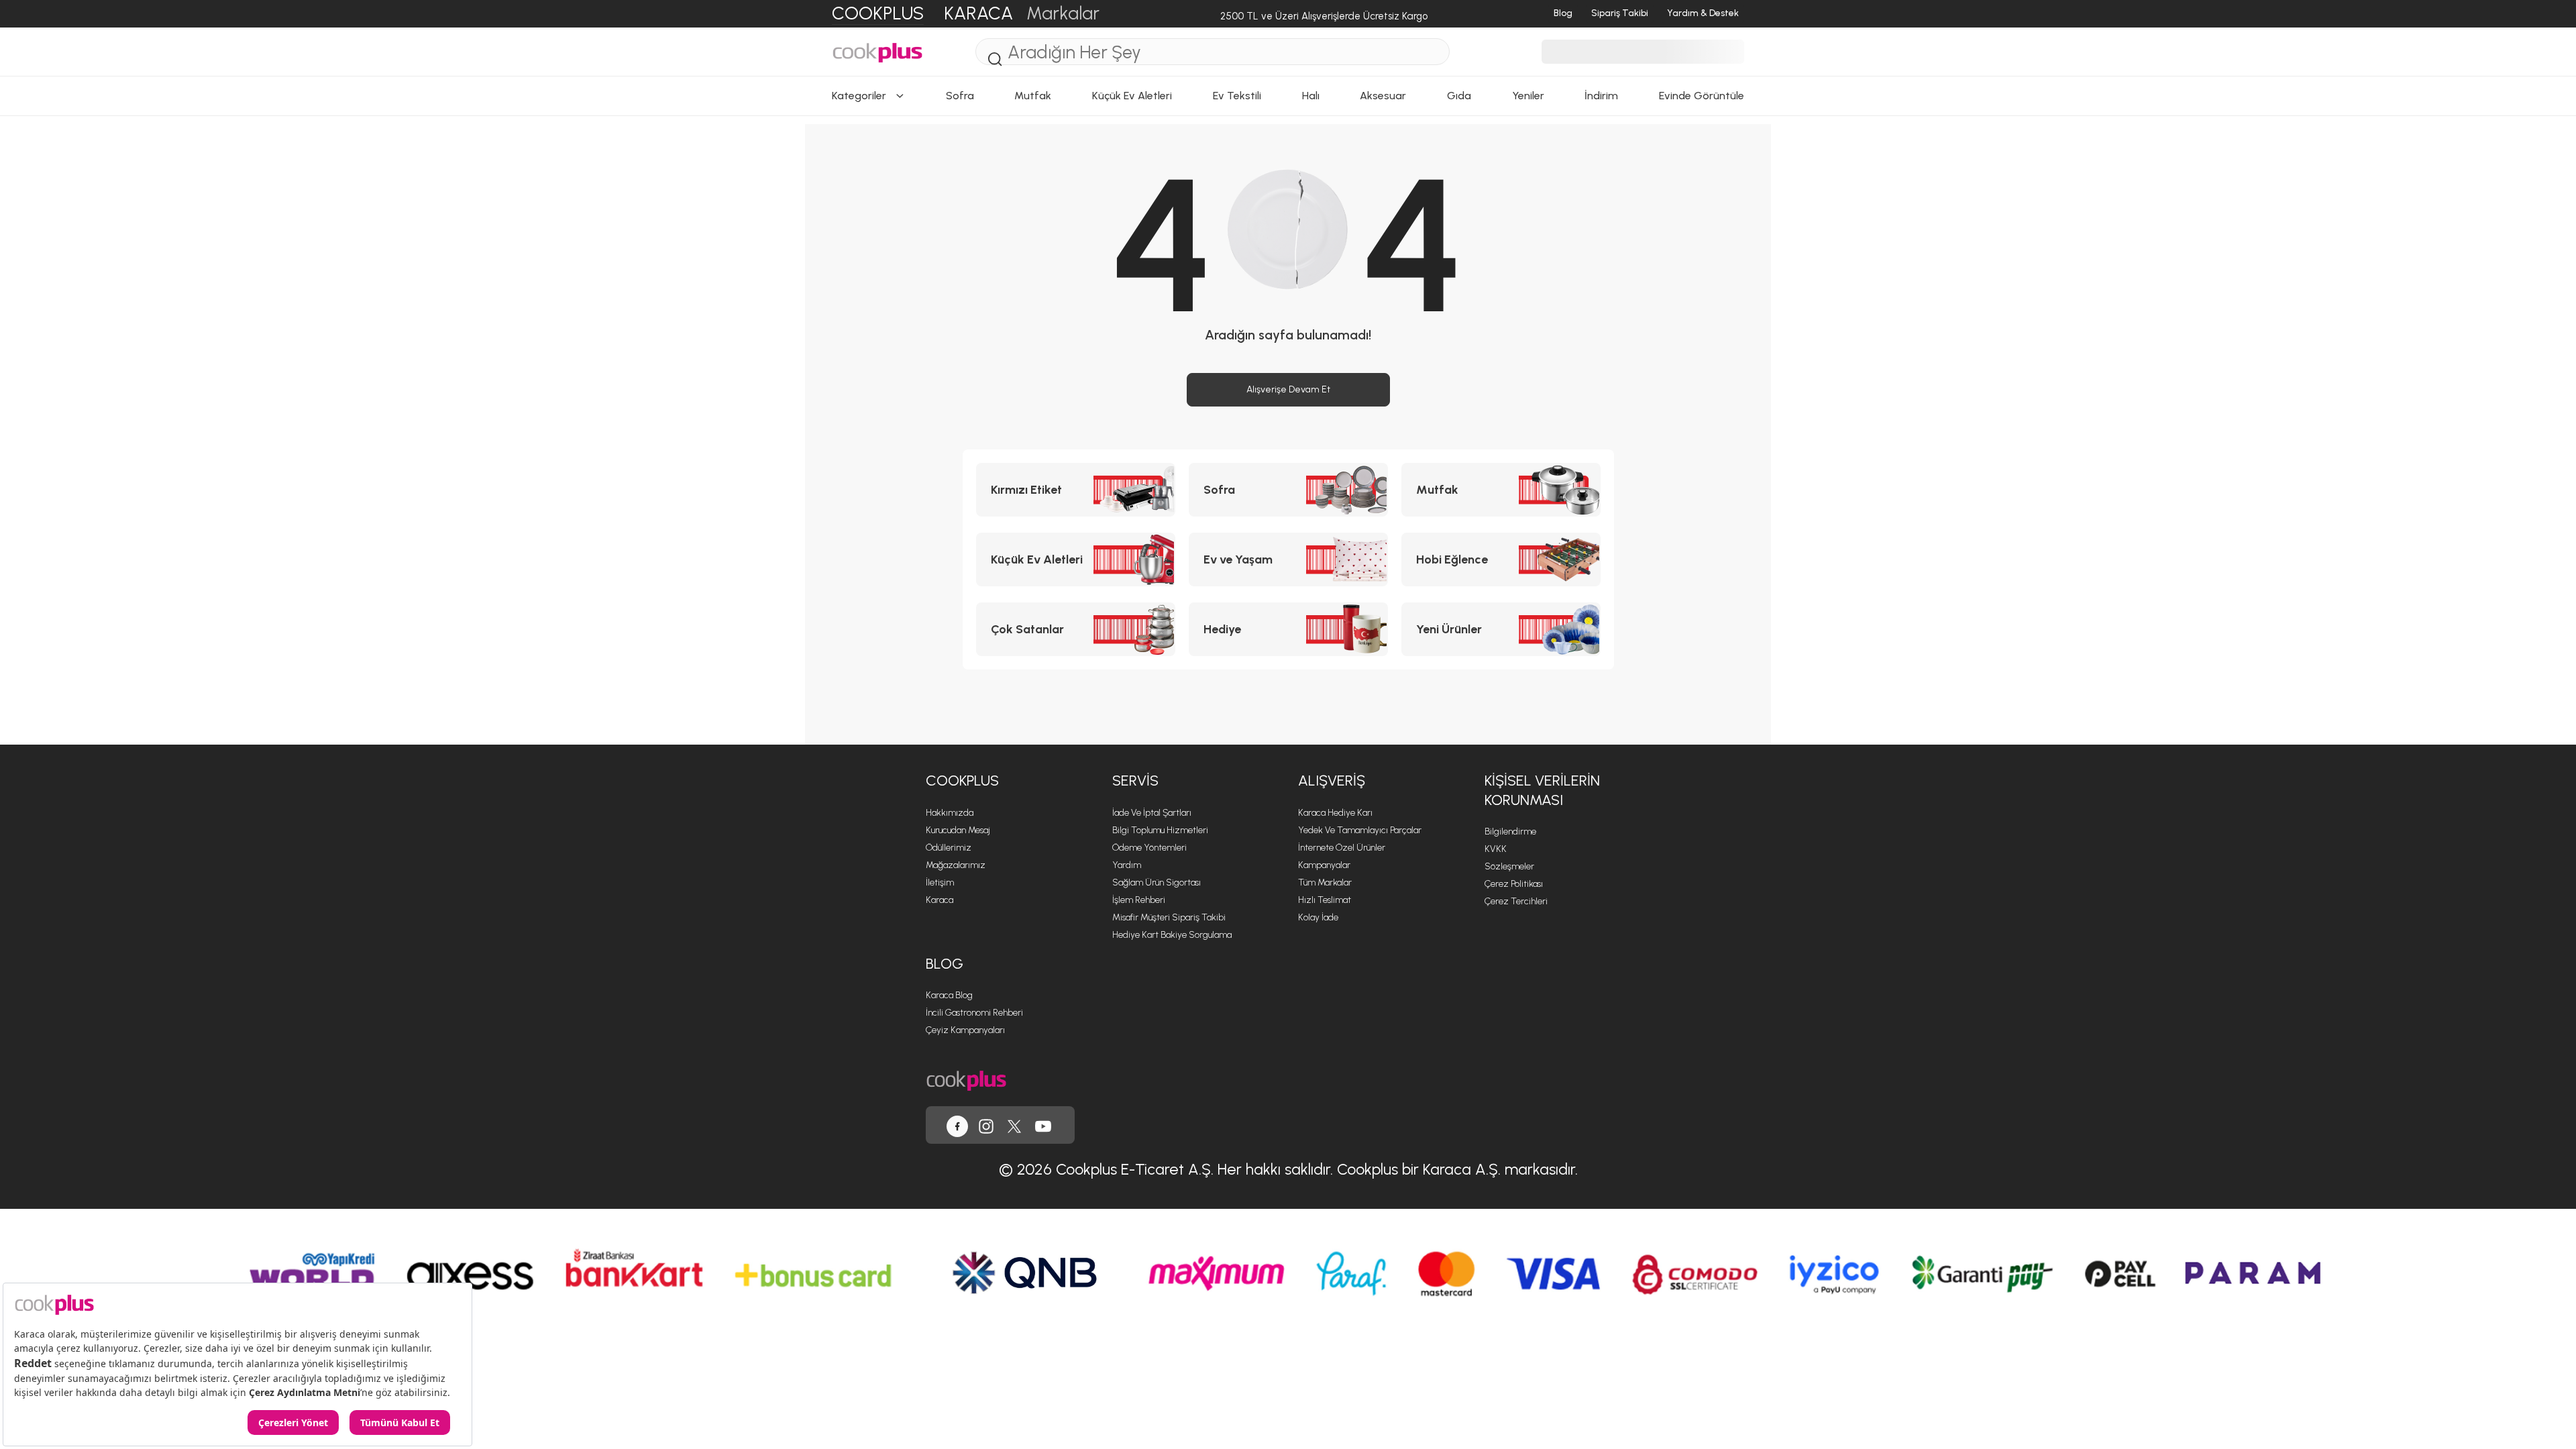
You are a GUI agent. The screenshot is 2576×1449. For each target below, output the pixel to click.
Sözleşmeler (1509, 866)
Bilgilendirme (1510, 831)
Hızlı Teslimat (1325, 900)
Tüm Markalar (1325, 882)
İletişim (940, 882)
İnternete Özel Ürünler (1342, 848)
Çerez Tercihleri (1516, 901)
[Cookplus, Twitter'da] (1014, 1125)
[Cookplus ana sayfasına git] (966, 1079)
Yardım (1127, 865)
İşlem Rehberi (1139, 900)
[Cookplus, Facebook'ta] (957, 1125)
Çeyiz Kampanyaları (965, 1030)
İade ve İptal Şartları (1152, 813)
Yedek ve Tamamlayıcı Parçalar (1360, 830)
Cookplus (962, 781)
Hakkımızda (950, 813)
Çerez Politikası (1514, 884)
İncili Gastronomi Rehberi (974, 1013)
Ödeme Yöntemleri (1149, 848)
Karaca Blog (949, 995)
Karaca (940, 900)
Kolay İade (1318, 917)
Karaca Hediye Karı (1335, 813)
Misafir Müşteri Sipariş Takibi (1169, 917)
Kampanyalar (1324, 865)
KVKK (1496, 849)
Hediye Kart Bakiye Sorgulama (1172, 935)
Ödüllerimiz (949, 848)
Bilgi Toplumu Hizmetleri (1160, 830)
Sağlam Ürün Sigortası (1157, 882)
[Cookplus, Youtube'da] (1043, 1125)
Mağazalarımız (956, 865)
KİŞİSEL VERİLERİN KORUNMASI (1542, 790)
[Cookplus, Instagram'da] (986, 1125)
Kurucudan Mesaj (958, 830)
